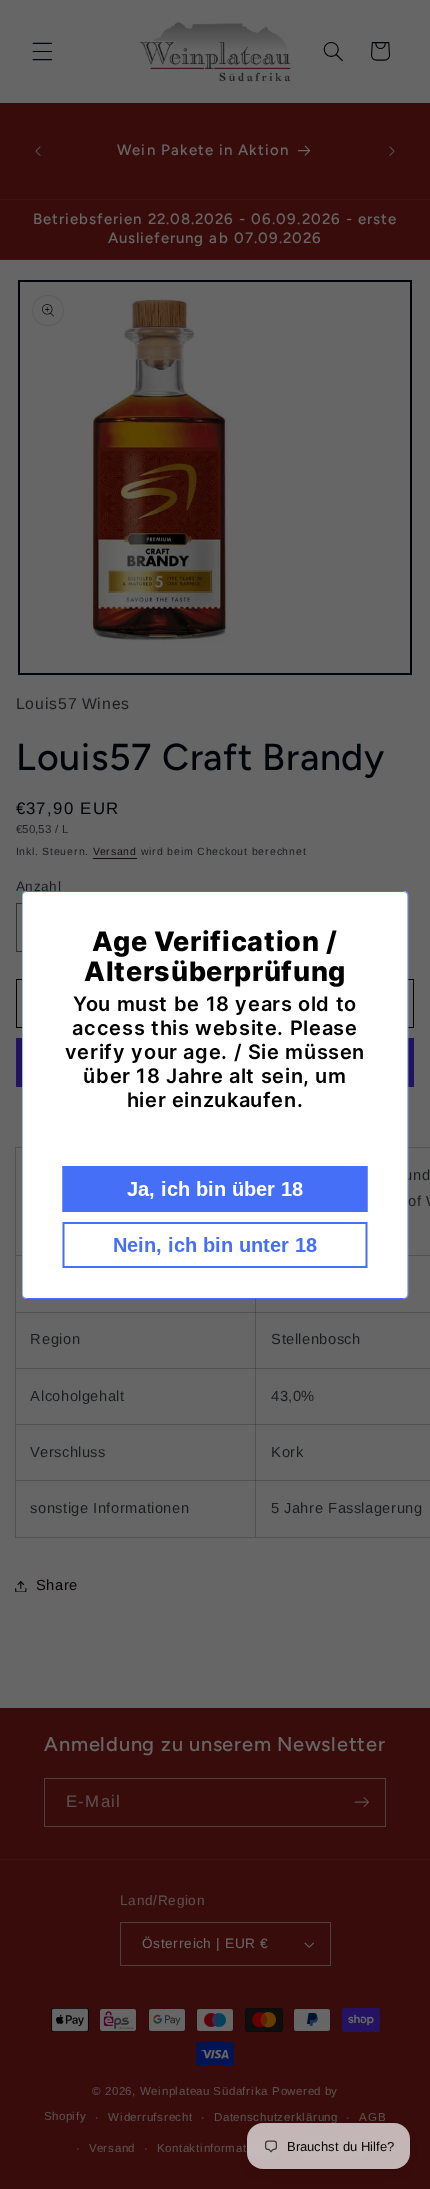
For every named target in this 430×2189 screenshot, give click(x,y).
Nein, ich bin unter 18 (215, 1245)
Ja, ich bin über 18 (215, 1189)
